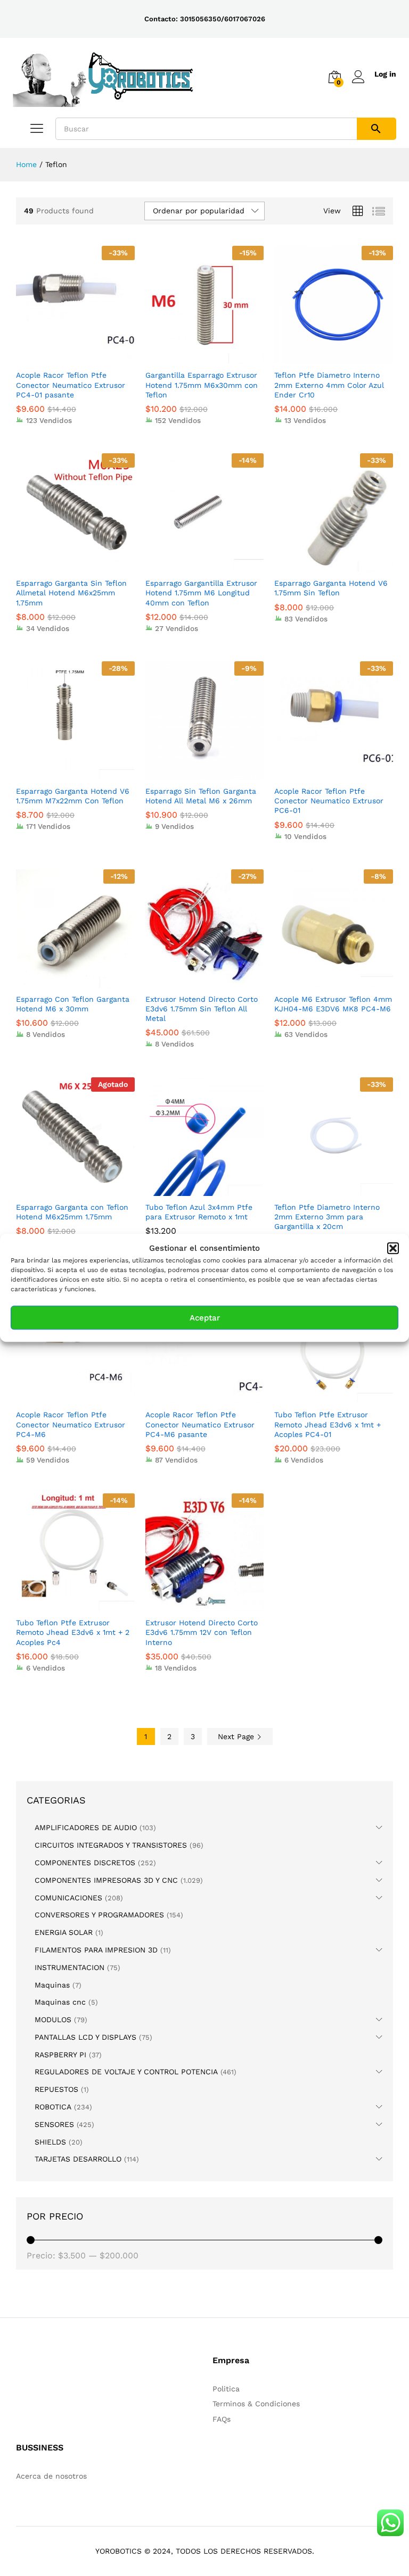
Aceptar (205, 1318)
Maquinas (52, 1985)
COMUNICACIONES (68, 1898)
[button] (393, 1248)
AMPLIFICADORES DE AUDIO (86, 1827)
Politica (226, 2389)
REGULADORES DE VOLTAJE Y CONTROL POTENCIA (126, 2072)
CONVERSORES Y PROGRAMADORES (99, 1915)
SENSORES (54, 2124)
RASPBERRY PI (60, 2055)
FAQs (222, 2419)
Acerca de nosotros (51, 2476)
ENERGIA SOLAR (64, 1932)
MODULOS (53, 2020)
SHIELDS (50, 2142)
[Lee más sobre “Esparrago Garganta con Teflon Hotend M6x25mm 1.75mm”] (63, 1190)
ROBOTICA (53, 2107)
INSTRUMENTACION (69, 1967)
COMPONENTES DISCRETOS (85, 1863)
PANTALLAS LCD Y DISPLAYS (85, 2037)
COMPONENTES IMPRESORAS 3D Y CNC (106, 1880)
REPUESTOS (56, 2089)
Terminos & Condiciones (256, 2404)
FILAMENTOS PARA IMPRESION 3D (96, 1950)
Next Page (237, 1736)
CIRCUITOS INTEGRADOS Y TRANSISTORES (111, 1845)
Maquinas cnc (60, 2002)
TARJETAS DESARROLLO (78, 2159)
